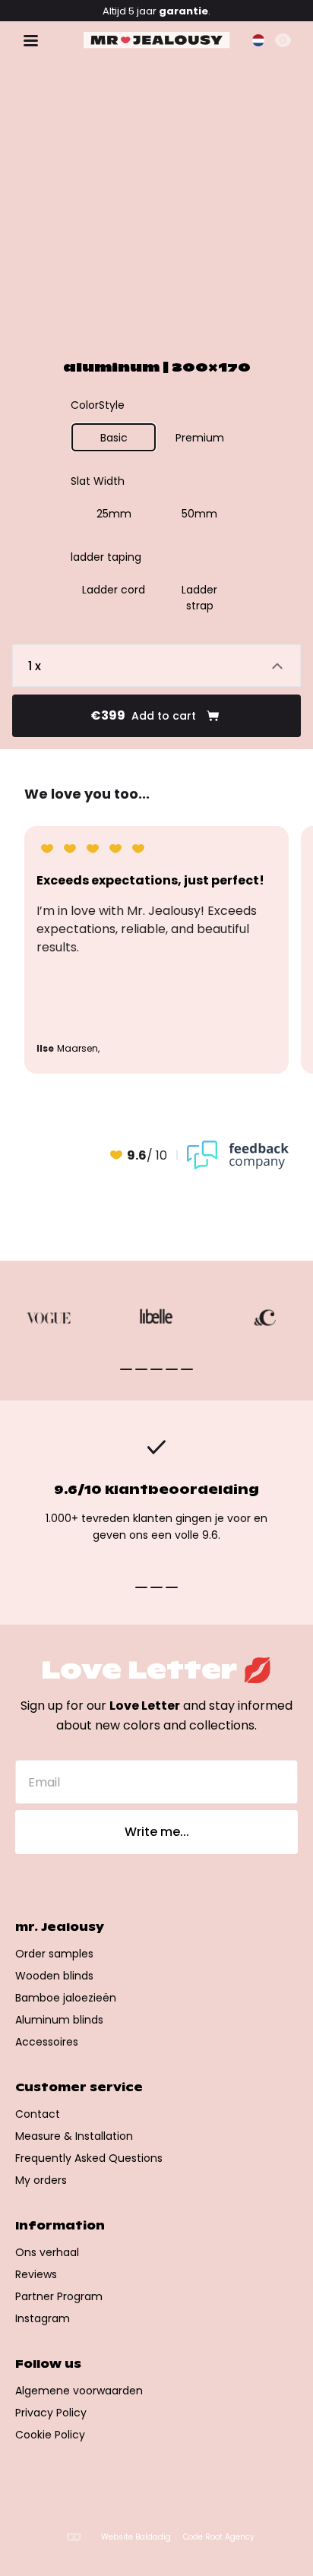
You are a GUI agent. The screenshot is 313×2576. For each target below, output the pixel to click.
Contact (38, 2114)
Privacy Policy (51, 2413)
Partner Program (59, 2296)
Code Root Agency (219, 2537)
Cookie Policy (50, 2435)
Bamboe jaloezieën (66, 1998)
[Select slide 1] (141, 1369)
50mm (199, 514)
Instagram (43, 2318)
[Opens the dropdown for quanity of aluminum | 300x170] (156, 666)
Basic (114, 438)
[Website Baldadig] (74, 2537)
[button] (258, 40)
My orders (41, 2180)
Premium (200, 438)
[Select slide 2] (156, 1369)
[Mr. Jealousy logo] (157, 40)
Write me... (157, 1832)
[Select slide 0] (126, 1369)
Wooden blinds (54, 1976)
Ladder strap (199, 598)
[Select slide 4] (187, 1369)
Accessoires (47, 2042)
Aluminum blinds (59, 2020)
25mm (114, 514)
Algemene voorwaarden (79, 2391)
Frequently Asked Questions (89, 2158)
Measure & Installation (74, 2136)
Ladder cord (114, 590)
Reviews (36, 2274)
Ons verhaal (47, 2252)
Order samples (54, 1954)
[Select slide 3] (172, 1369)
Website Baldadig (136, 2537)
